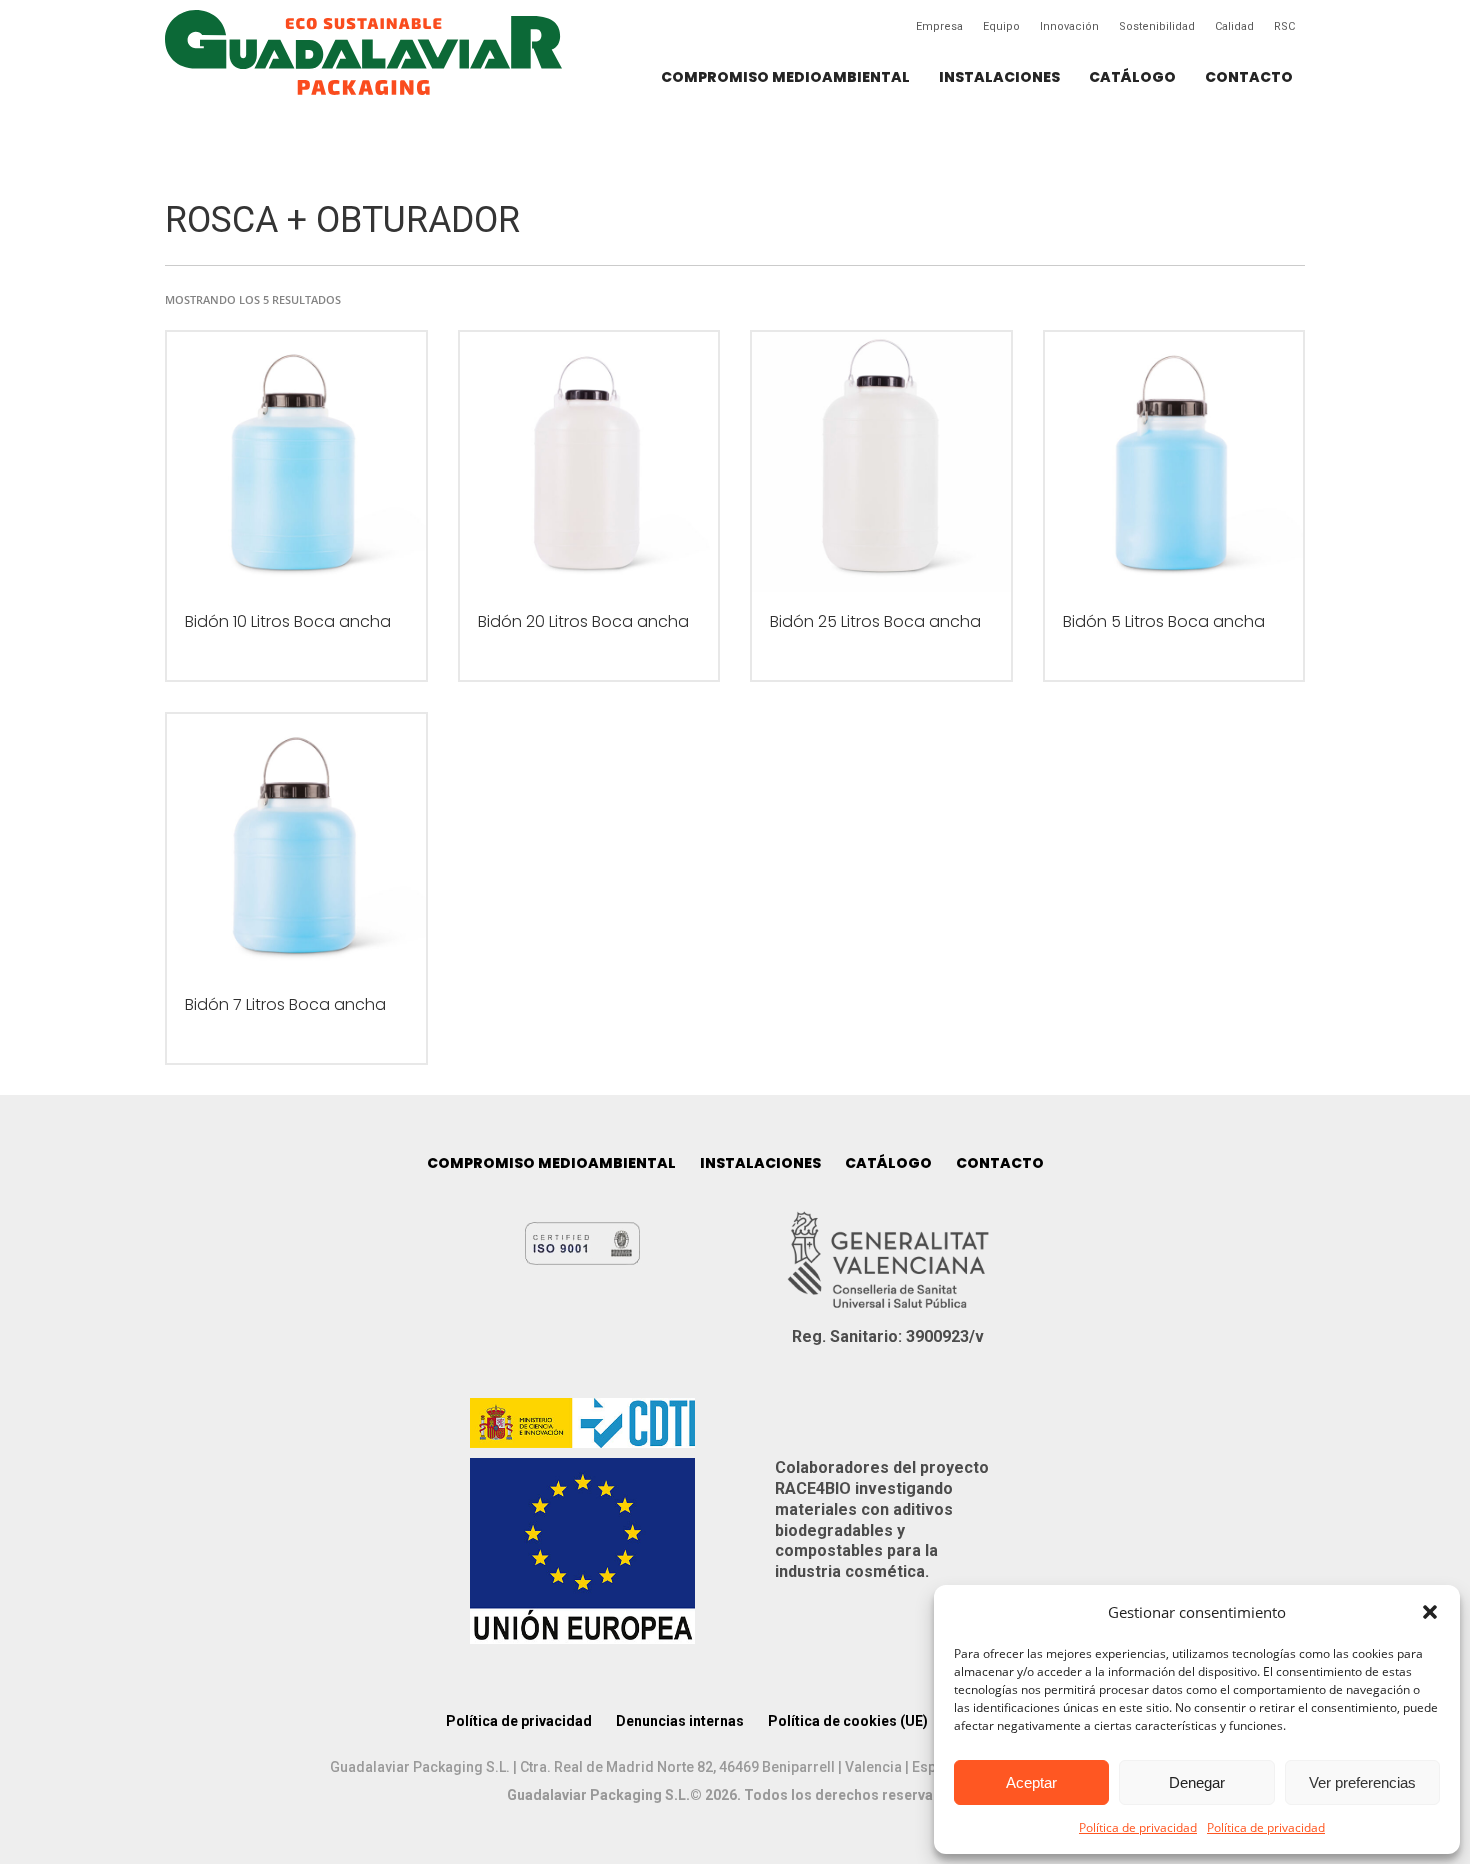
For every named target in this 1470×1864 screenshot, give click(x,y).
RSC (1284, 26)
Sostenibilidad (1157, 26)
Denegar (1197, 1782)
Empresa (939, 26)
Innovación (1069, 26)
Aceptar (1031, 1782)
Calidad (1234, 26)
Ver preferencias (1362, 1782)
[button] (1430, 1612)
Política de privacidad (1138, 1827)
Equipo (1001, 26)
